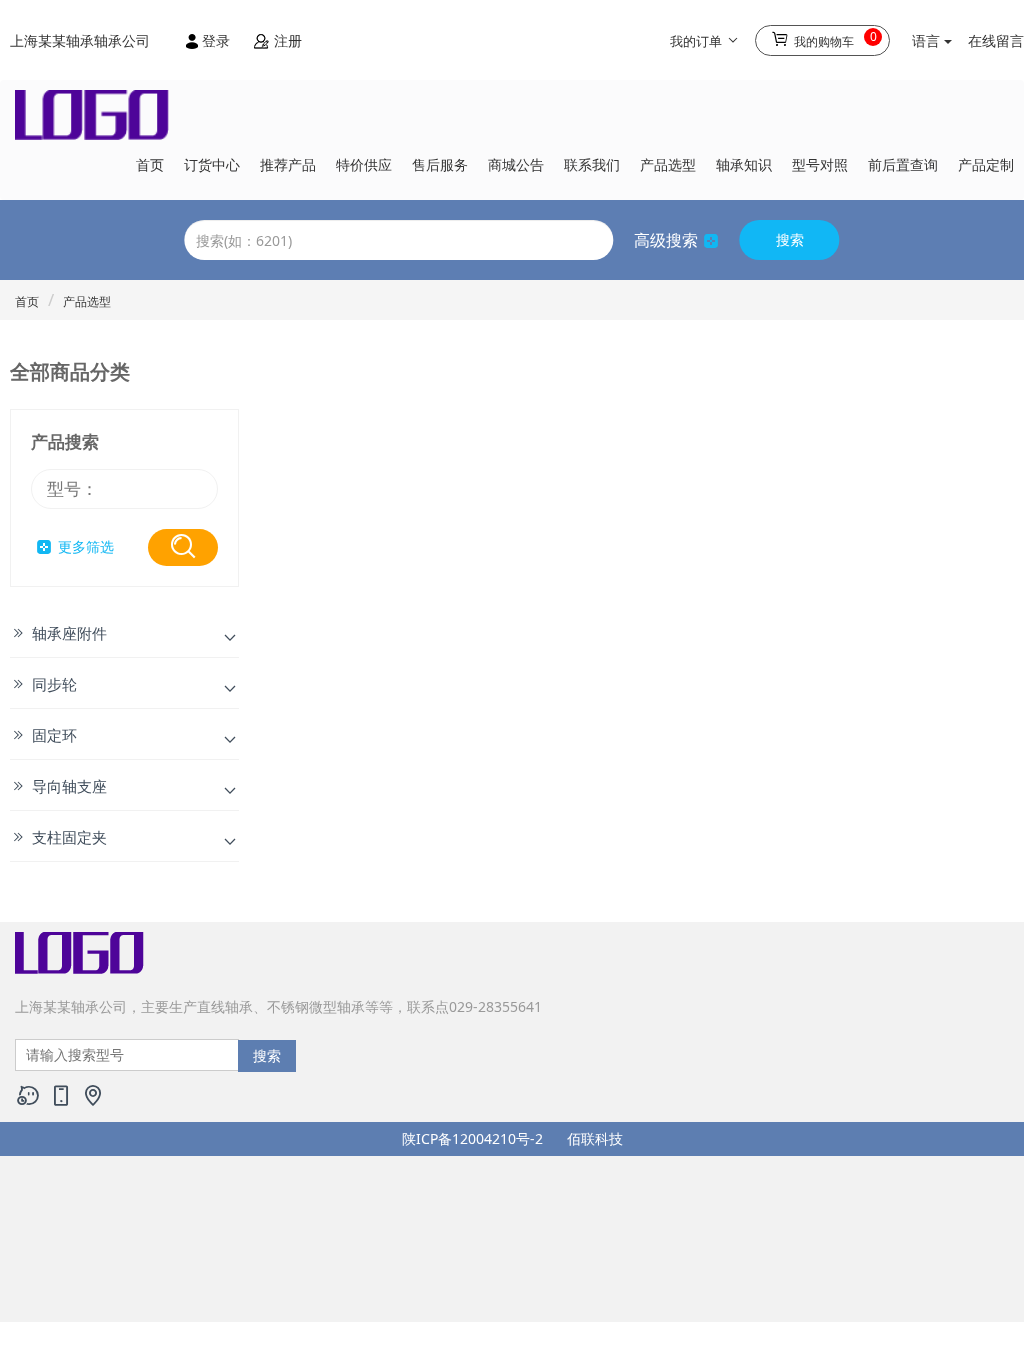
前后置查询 (903, 164)
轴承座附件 (69, 633)
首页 (150, 164)
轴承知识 (744, 164)
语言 (928, 40)
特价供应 (364, 164)
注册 (286, 40)
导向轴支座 (69, 786)
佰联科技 (595, 1138)
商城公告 (516, 164)
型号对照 (820, 164)
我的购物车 (834, 39)
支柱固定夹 (69, 837)
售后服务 (440, 164)
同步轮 (54, 684)
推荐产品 (288, 164)
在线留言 (996, 40)
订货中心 (212, 164)
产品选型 (668, 164)
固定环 (54, 735)
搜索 (790, 239)
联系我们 (592, 164)
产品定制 (986, 164)
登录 (216, 40)
